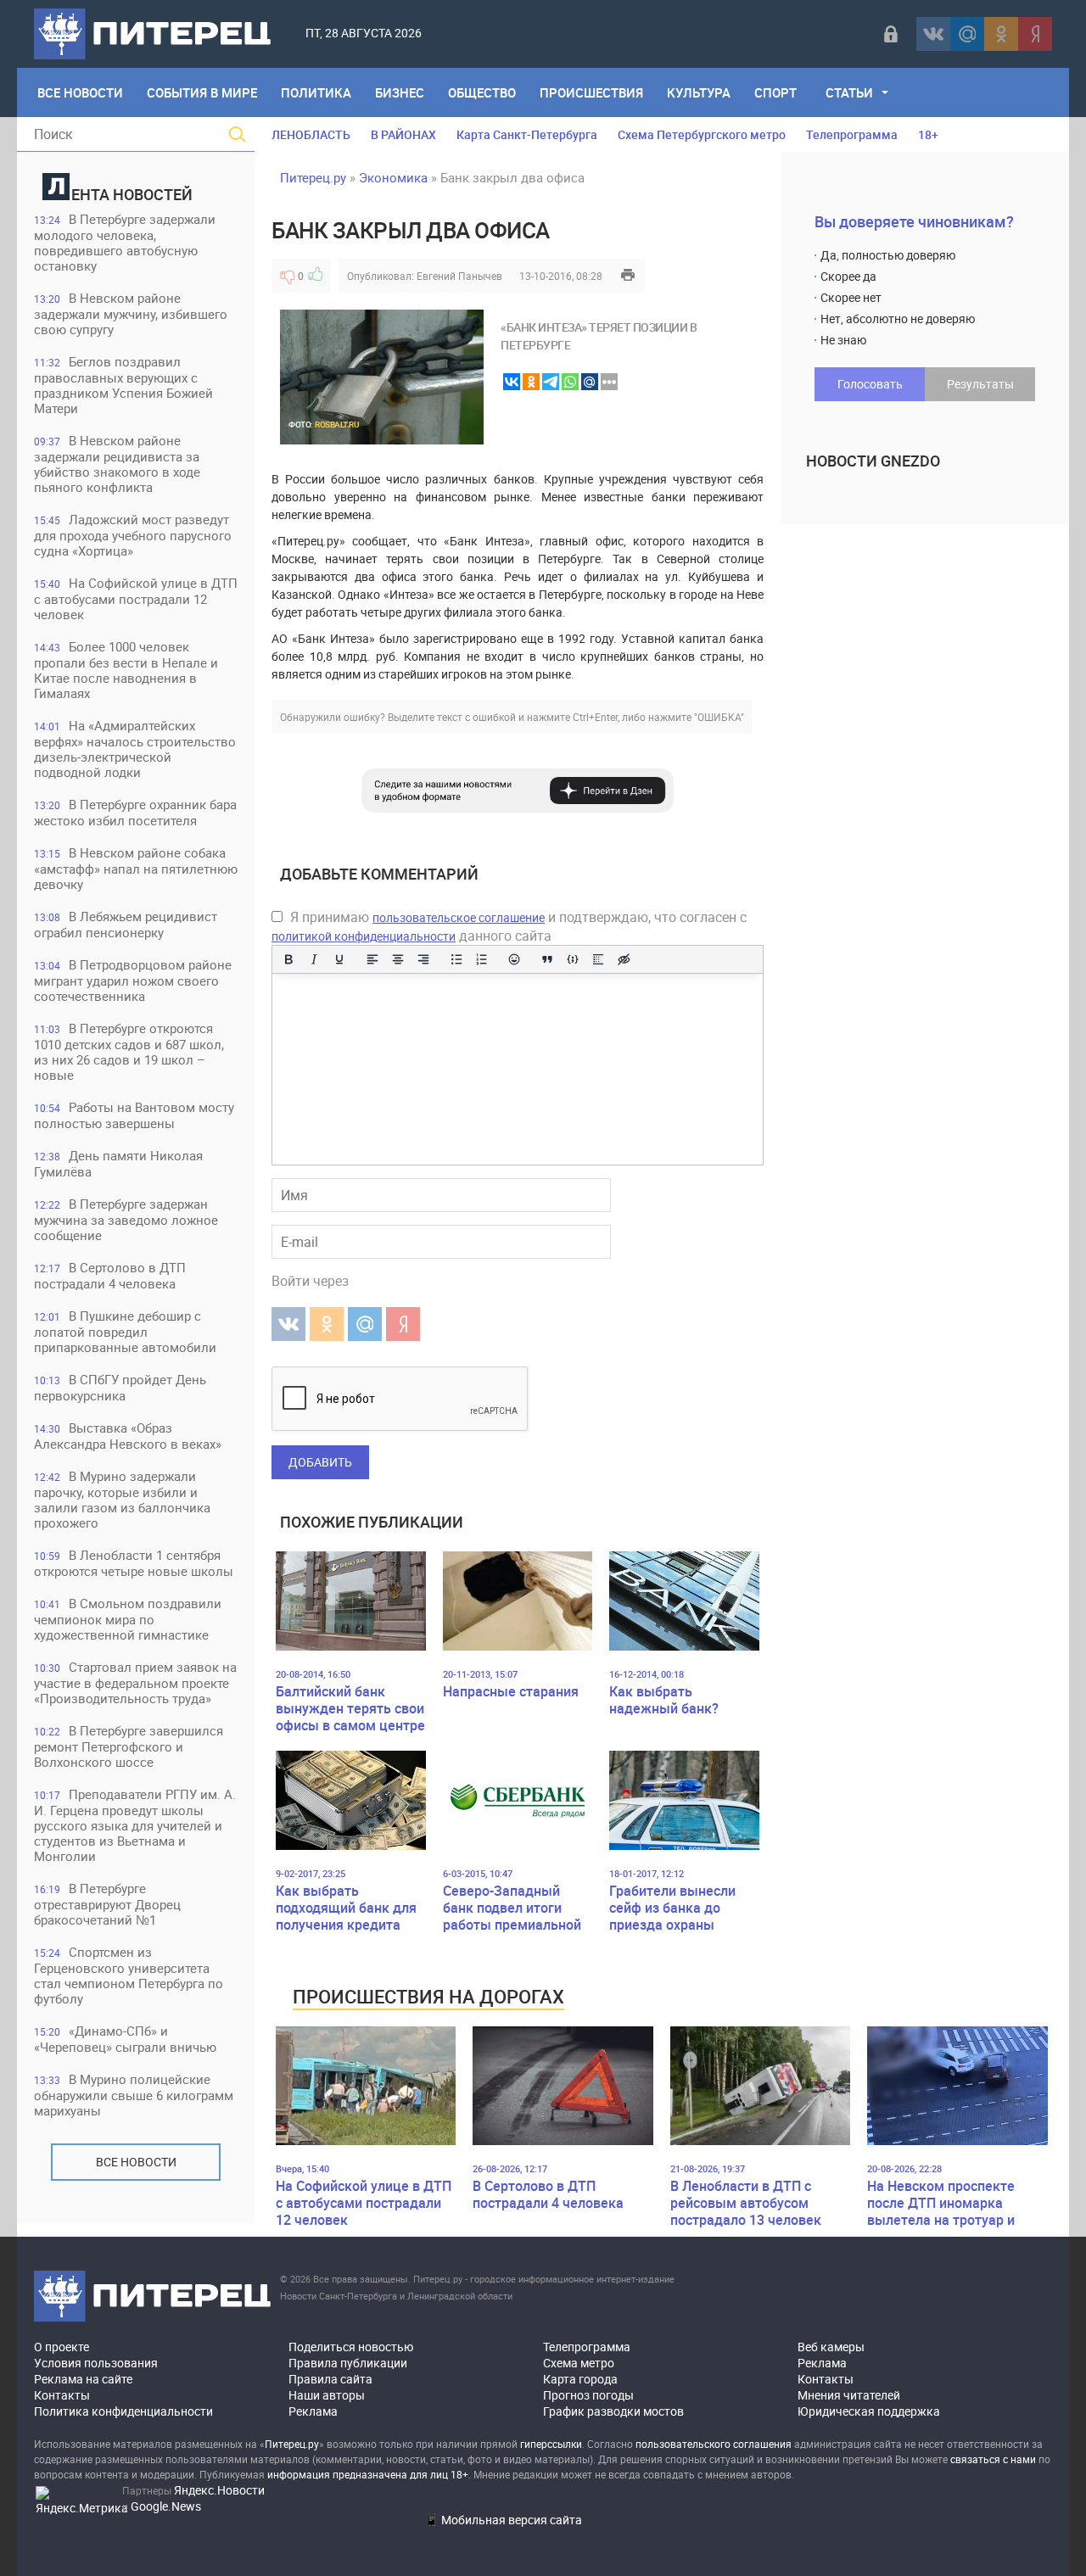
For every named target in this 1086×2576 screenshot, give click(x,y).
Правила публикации (348, 2363)
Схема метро (579, 2363)
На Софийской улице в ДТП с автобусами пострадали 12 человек (136, 598)
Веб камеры (831, 2347)
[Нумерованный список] (482, 959)
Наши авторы (327, 2395)
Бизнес (400, 92)
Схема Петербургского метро (702, 134)
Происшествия (591, 92)
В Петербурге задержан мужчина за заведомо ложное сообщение (126, 1219)
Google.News (166, 2506)
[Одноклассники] (1001, 34)
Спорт (775, 92)
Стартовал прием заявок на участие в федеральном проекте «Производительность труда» (135, 1682)
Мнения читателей (849, 2395)
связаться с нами (993, 2459)
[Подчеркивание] (339, 959)
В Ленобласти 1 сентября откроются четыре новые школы (134, 1563)
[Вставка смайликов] (515, 959)
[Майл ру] (967, 34)
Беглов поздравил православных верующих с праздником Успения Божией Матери (123, 385)
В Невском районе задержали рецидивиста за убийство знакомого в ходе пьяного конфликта (117, 464)
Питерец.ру (313, 177)
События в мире (202, 92)
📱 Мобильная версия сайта (503, 2520)
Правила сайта (330, 2379)
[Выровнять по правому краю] (423, 959)
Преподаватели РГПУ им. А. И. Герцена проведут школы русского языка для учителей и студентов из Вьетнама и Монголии (135, 1825)
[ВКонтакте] (933, 34)
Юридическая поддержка (869, 2411)
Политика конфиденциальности (123, 2411)
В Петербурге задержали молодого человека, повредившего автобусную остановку (125, 242)
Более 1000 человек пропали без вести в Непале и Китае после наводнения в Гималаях (126, 670)
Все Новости (80, 92)
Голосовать (870, 384)
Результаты (980, 384)
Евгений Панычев (459, 276)
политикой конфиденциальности (364, 936)
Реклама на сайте (83, 2379)
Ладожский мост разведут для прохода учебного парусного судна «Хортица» (133, 535)
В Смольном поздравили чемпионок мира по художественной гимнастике (128, 1619)
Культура (699, 92)
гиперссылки (551, 2444)
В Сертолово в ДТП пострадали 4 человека (110, 1275)
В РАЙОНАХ (403, 134)
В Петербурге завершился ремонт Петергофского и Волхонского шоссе (129, 1746)
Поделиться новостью (351, 2347)
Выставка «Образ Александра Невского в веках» (128, 1436)
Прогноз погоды (588, 2395)
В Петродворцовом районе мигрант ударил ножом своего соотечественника (133, 980)
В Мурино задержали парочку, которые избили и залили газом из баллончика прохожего (122, 1499)
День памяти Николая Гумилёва (118, 1163)
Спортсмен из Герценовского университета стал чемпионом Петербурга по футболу (129, 1975)
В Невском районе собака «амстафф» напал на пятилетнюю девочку (136, 868)
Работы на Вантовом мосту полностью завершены (134, 1115)
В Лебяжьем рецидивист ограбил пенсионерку (126, 924)
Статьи (849, 92)
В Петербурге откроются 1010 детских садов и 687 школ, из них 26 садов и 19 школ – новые (129, 1051)
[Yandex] (1035, 34)
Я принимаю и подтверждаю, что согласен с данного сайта (509, 926)
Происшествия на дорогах (428, 1996)
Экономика (393, 177)
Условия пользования (96, 2363)
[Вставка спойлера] (598, 959)
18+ (928, 134)
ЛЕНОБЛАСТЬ (311, 134)
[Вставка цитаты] (547, 959)
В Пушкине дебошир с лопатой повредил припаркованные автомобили (125, 1331)
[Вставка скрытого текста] (624, 959)
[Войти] (891, 34)
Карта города (580, 2379)
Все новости (136, 2162)
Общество (482, 92)
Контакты (62, 2395)
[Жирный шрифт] (288, 959)
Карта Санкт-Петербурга (527, 134)
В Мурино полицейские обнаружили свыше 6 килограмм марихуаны (134, 2095)
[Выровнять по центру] (398, 959)
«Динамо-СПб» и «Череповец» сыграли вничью (125, 2039)
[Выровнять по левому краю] (372, 959)
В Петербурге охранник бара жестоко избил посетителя (135, 812)
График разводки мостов (613, 2411)
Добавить (320, 1462)
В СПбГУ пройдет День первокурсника (120, 1387)
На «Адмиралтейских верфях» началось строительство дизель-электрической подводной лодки (135, 749)
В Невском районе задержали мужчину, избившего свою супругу (131, 313)
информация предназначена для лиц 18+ (368, 2474)
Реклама (313, 2411)
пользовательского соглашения (714, 2444)
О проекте (62, 2347)
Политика (316, 92)
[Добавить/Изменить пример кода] (573, 959)
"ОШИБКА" (719, 717)
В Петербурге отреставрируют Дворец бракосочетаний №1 (107, 1904)
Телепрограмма (852, 134)
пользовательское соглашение (459, 917)
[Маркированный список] (456, 959)
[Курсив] (314, 959)
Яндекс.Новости (219, 2490)
